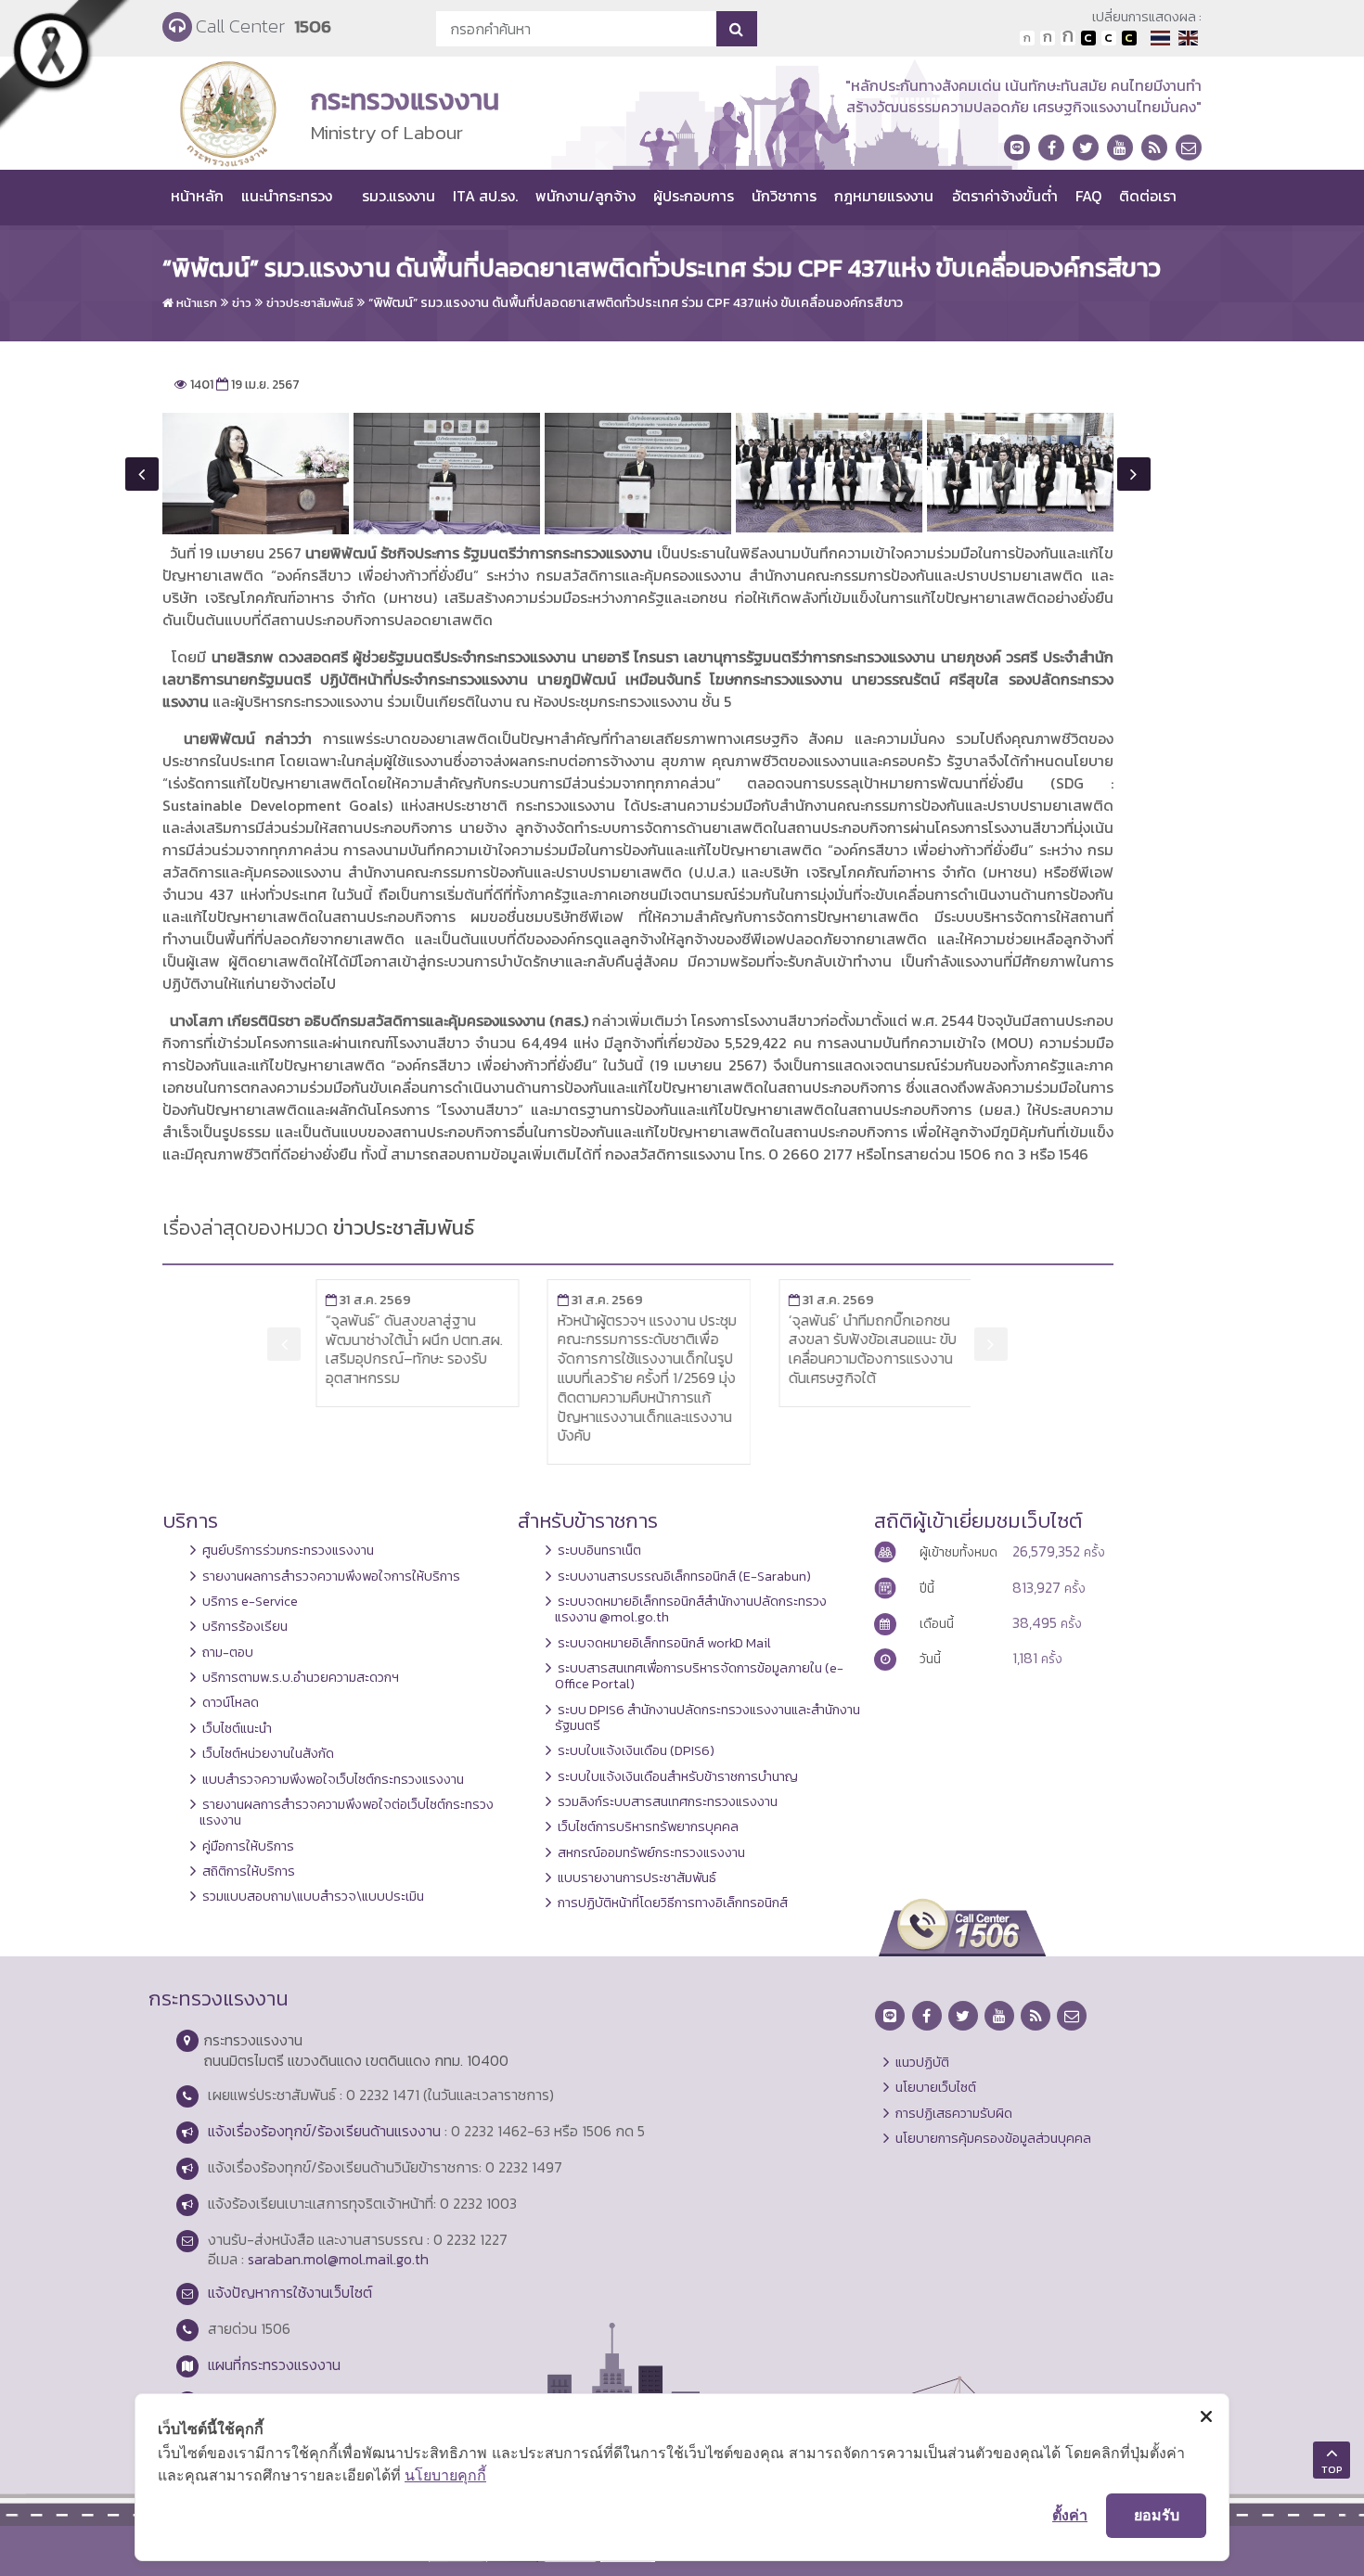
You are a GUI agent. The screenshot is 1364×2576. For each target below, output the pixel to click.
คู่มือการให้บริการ (248, 1846)
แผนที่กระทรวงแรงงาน (274, 2365)
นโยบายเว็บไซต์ (936, 2087)
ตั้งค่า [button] (1070, 2515)
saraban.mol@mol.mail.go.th (338, 2259)
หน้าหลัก (197, 196)
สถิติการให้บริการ (249, 1871)
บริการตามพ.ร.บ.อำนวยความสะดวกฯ (301, 1677)
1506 (313, 26)
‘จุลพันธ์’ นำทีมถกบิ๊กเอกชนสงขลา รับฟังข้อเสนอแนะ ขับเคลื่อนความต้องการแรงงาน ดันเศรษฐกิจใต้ (862, 1349)
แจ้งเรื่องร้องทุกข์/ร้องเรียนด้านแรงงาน (324, 2131)
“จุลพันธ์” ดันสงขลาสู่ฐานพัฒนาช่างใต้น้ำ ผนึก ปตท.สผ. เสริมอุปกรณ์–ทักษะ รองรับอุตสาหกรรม (404, 1349)
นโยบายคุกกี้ (445, 2475)
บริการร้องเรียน (245, 1626)
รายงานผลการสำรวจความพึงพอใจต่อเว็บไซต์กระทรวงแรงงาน (347, 1812)
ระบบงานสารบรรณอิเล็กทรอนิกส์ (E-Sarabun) (684, 1576)
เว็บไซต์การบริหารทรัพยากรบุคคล (648, 1826)
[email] (1189, 147)
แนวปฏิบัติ (922, 2062)
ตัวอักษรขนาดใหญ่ (1068, 38)
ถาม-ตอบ (228, 1652)
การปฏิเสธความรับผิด (954, 2113)
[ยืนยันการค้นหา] (736, 29)
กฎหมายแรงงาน (884, 196)
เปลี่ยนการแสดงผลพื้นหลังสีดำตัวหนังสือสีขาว (1088, 38)
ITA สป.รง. (485, 196)
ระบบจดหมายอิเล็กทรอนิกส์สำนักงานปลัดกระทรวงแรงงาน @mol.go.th (691, 1609)
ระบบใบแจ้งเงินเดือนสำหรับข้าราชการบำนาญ (678, 1776)
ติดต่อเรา (1148, 196)
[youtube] (1120, 147)
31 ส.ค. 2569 (358, 1300)
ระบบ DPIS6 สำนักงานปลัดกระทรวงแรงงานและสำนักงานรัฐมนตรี (708, 1717)
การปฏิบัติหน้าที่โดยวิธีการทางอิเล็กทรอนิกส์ (673, 1903)
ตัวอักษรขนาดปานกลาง (1048, 38)
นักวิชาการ (784, 196)
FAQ (1088, 196)
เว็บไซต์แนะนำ (237, 1728)
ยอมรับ (1157, 2515)
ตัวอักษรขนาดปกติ (1027, 38)
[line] (1017, 147)
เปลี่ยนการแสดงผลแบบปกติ (1109, 38)
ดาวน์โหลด (231, 1702)
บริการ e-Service (250, 1601)
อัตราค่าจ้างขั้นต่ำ (1005, 196)
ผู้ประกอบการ (694, 196)
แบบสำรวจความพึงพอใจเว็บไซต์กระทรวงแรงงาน (333, 1779)
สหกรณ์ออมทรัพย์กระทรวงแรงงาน (651, 1852)
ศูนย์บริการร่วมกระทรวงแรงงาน (288, 1550)
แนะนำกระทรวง (287, 196)
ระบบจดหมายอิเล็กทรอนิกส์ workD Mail (664, 1643)
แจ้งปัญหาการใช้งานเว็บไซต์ (290, 2292)
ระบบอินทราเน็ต (599, 1550)
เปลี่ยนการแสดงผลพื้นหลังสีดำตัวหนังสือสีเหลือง (1129, 38)
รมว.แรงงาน (399, 196)
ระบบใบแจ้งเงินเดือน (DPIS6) (636, 1750)
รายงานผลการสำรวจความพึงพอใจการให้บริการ (331, 1576)
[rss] (1154, 147)
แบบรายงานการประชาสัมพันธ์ (637, 1878)
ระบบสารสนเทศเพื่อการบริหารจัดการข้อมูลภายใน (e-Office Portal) (699, 1676)
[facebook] (1051, 147)
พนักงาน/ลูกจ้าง (585, 196)
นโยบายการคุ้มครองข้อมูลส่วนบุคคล (993, 2138)
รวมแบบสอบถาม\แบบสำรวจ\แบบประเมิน (313, 1896)
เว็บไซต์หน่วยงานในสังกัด (268, 1753)
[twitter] (1086, 147)
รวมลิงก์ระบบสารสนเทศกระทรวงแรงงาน (668, 1801)
